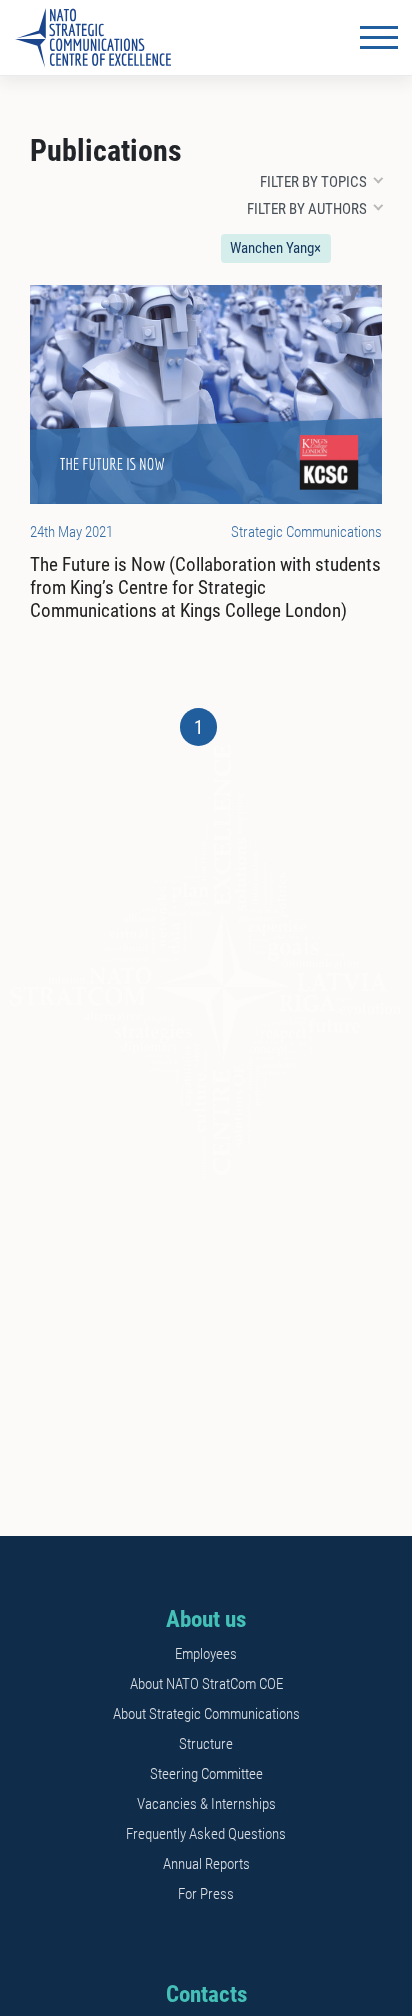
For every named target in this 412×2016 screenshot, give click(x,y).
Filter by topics (313, 182)
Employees (206, 1654)
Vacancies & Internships (206, 1804)
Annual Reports (206, 1864)
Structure (206, 1744)
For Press (206, 1894)
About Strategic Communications (206, 1714)
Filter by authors (307, 209)
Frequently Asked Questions (206, 1834)
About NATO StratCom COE (206, 1684)
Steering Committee (206, 1774)
